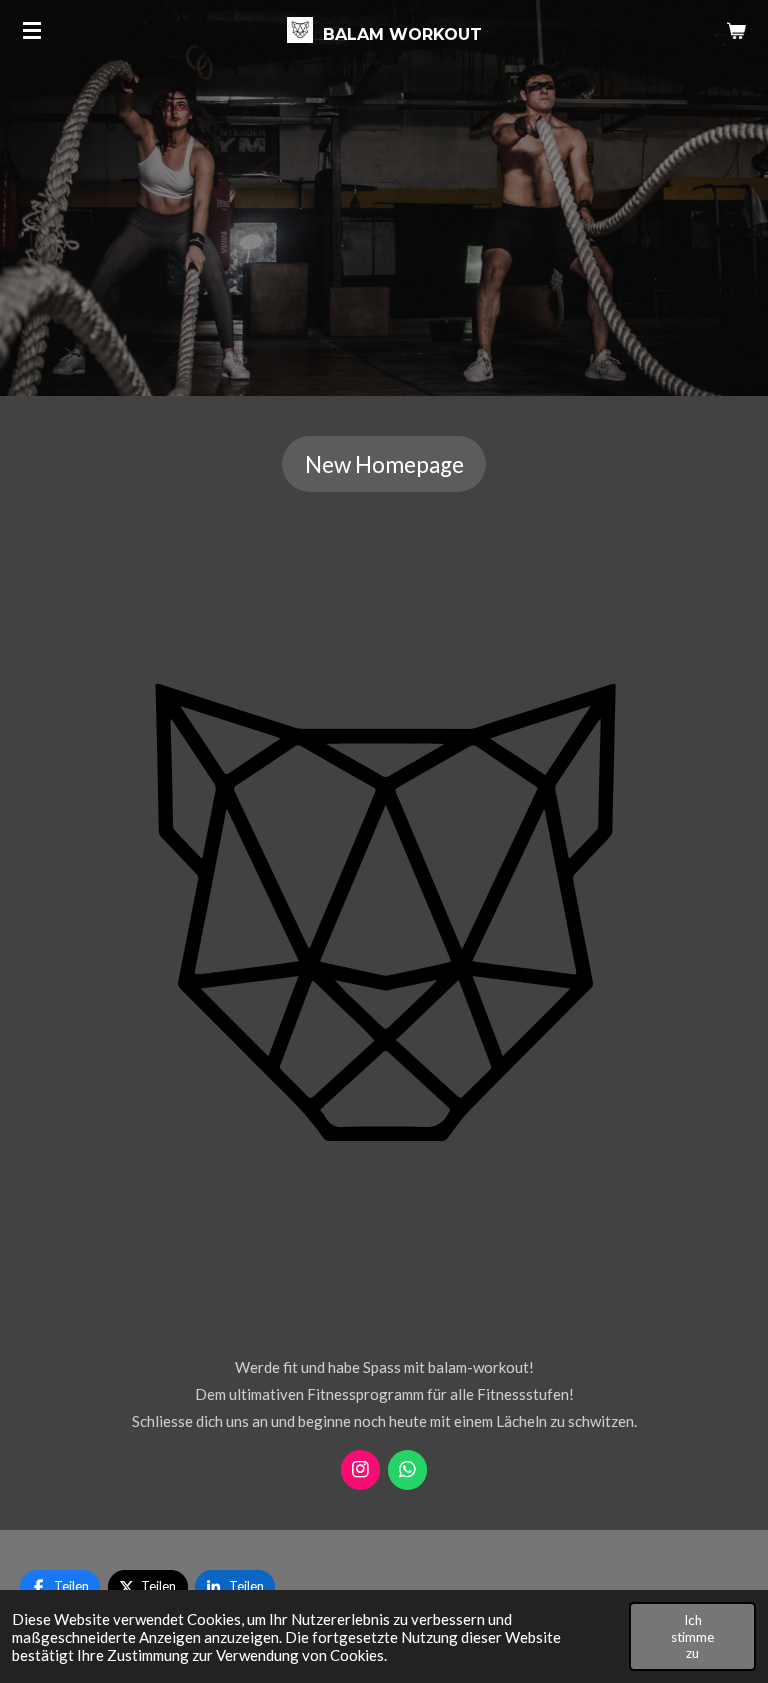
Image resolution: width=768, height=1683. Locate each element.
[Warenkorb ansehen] (736, 30)
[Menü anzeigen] (32, 30)
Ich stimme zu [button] (692, 1636)
